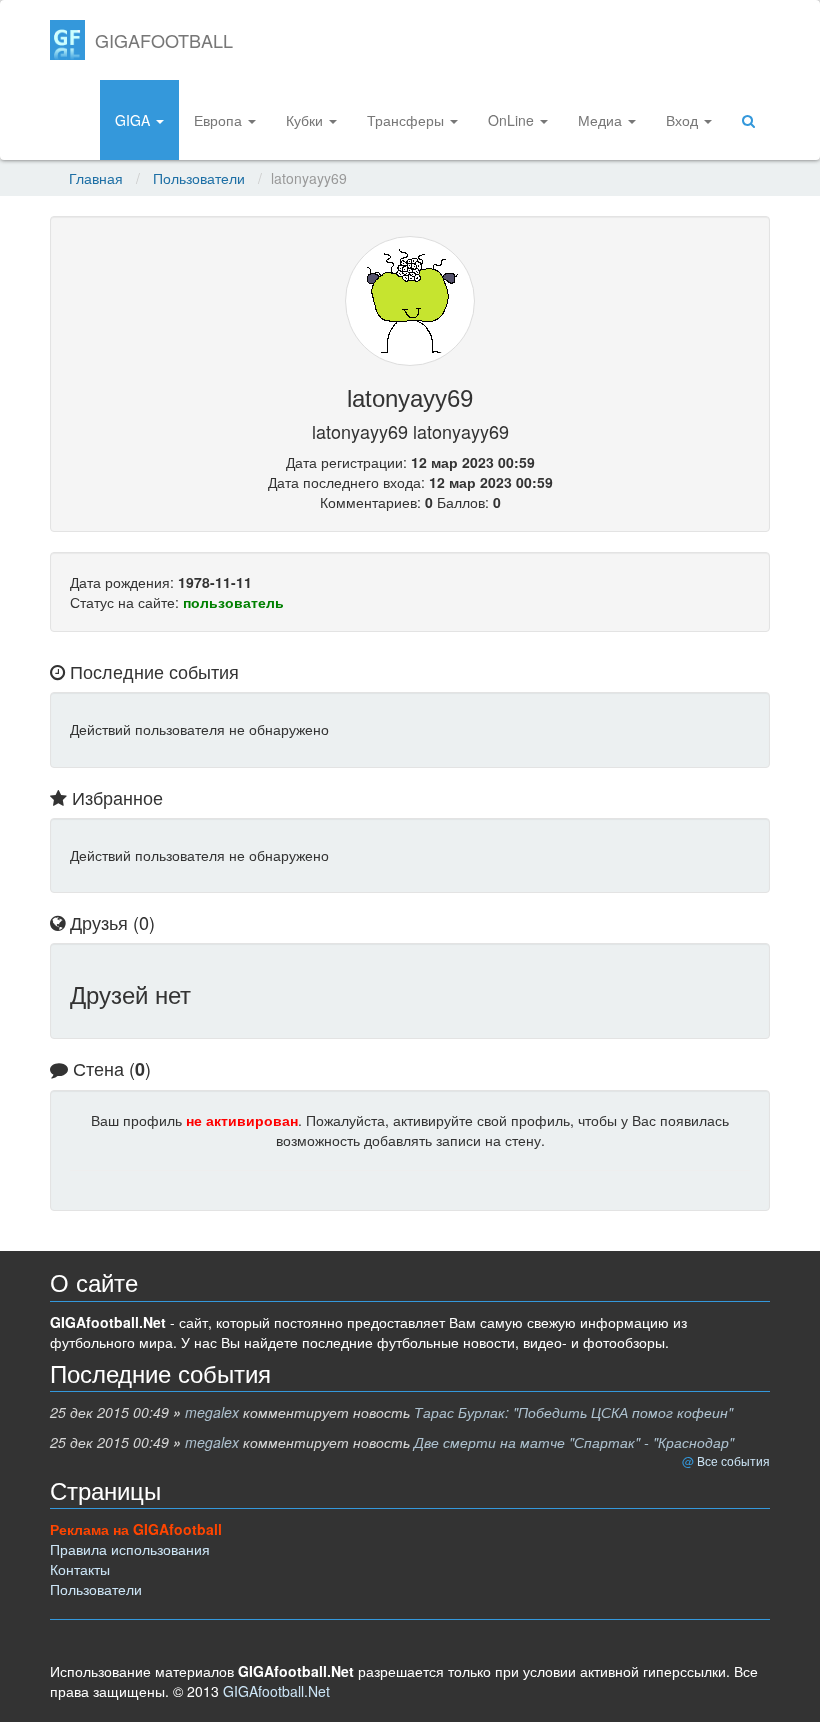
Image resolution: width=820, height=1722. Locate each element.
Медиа (602, 120)
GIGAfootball (164, 40)
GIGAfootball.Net (276, 1691)
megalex (212, 1412)
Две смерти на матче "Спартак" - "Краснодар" (574, 1442)
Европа (220, 120)
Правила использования (130, 1549)
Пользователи (199, 178)
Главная (96, 178)
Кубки (306, 120)
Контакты (80, 1569)
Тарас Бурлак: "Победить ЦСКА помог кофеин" (573, 1412)
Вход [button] (684, 120)
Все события (733, 1460)
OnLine (513, 120)
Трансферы (407, 120)
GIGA (134, 120)
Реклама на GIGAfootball (136, 1529)
